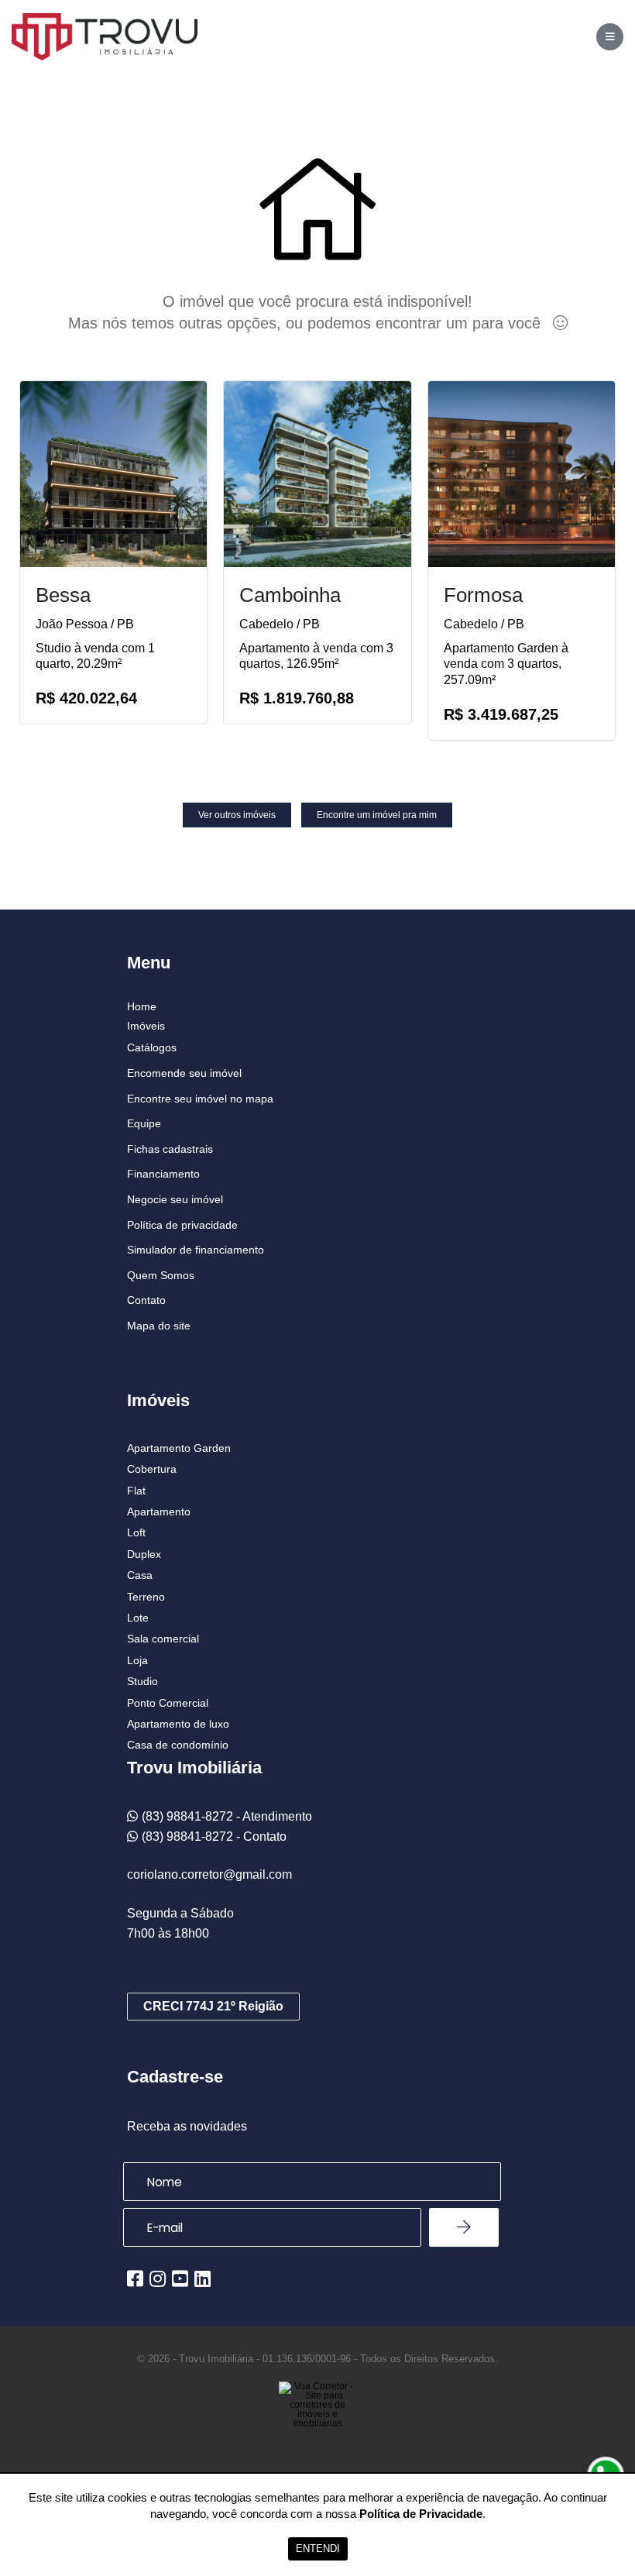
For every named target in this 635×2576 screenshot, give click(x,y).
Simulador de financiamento (196, 1250)
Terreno (146, 1597)
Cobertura (152, 1469)
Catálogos (152, 1047)
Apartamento (159, 1512)
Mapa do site (159, 1326)
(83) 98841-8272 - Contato (214, 1837)
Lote (138, 1618)
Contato (146, 1300)
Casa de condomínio (178, 1745)
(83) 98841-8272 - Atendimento (227, 1816)
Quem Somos (161, 1275)
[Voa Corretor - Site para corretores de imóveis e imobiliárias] (317, 2428)
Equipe (144, 1123)
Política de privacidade (182, 1225)
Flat (136, 1491)
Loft (136, 1532)
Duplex (144, 1554)
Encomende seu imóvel (184, 1073)
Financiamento (163, 1174)
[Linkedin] (203, 2279)
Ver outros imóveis (237, 815)
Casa (140, 1575)
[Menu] (610, 37)
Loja (137, 1660)
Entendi (318, 2548)
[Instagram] (158, 2279)
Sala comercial (163, 1639)
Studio (142, 1681)
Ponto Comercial (168, 1703)
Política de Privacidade (421, 2514)
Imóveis (146, 1026)
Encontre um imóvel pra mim (377, 815)
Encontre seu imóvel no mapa (200, 1099)
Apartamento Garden (179, 1448)
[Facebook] (135, 2279)
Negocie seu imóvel (175, 1199)
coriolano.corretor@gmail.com (209, 1874)
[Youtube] (180, 2279)
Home (142, 1006)
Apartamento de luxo (178, 1724)
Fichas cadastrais (170, 1149)
